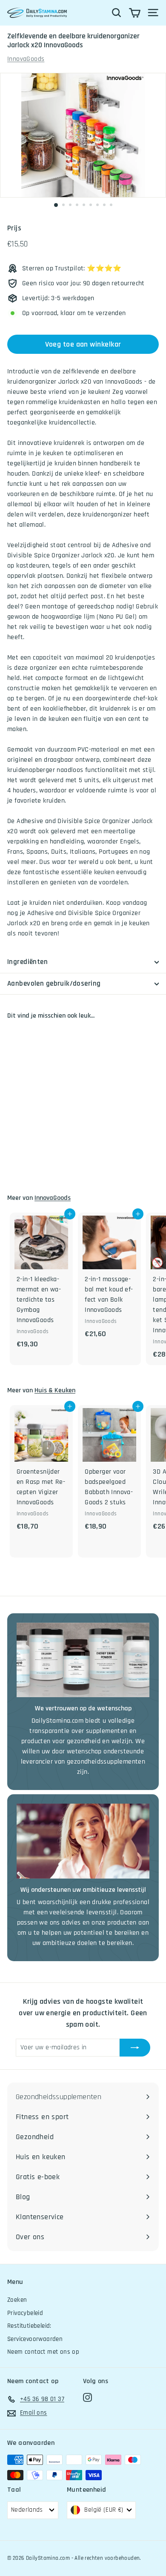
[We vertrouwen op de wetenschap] (83, 1660)
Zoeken (17, 2300)
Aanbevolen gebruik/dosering (54, 984)
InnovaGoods (26, 59)
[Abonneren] (135, 2048)
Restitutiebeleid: (29, 2326)
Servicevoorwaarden (35, 2339)
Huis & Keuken (55, 1390)
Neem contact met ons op (43, 2352)
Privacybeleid (25, 2313)
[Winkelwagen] (135, 13)
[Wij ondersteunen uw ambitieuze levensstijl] (83, 1841)
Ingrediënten (27, 962)
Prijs (14, 228)
